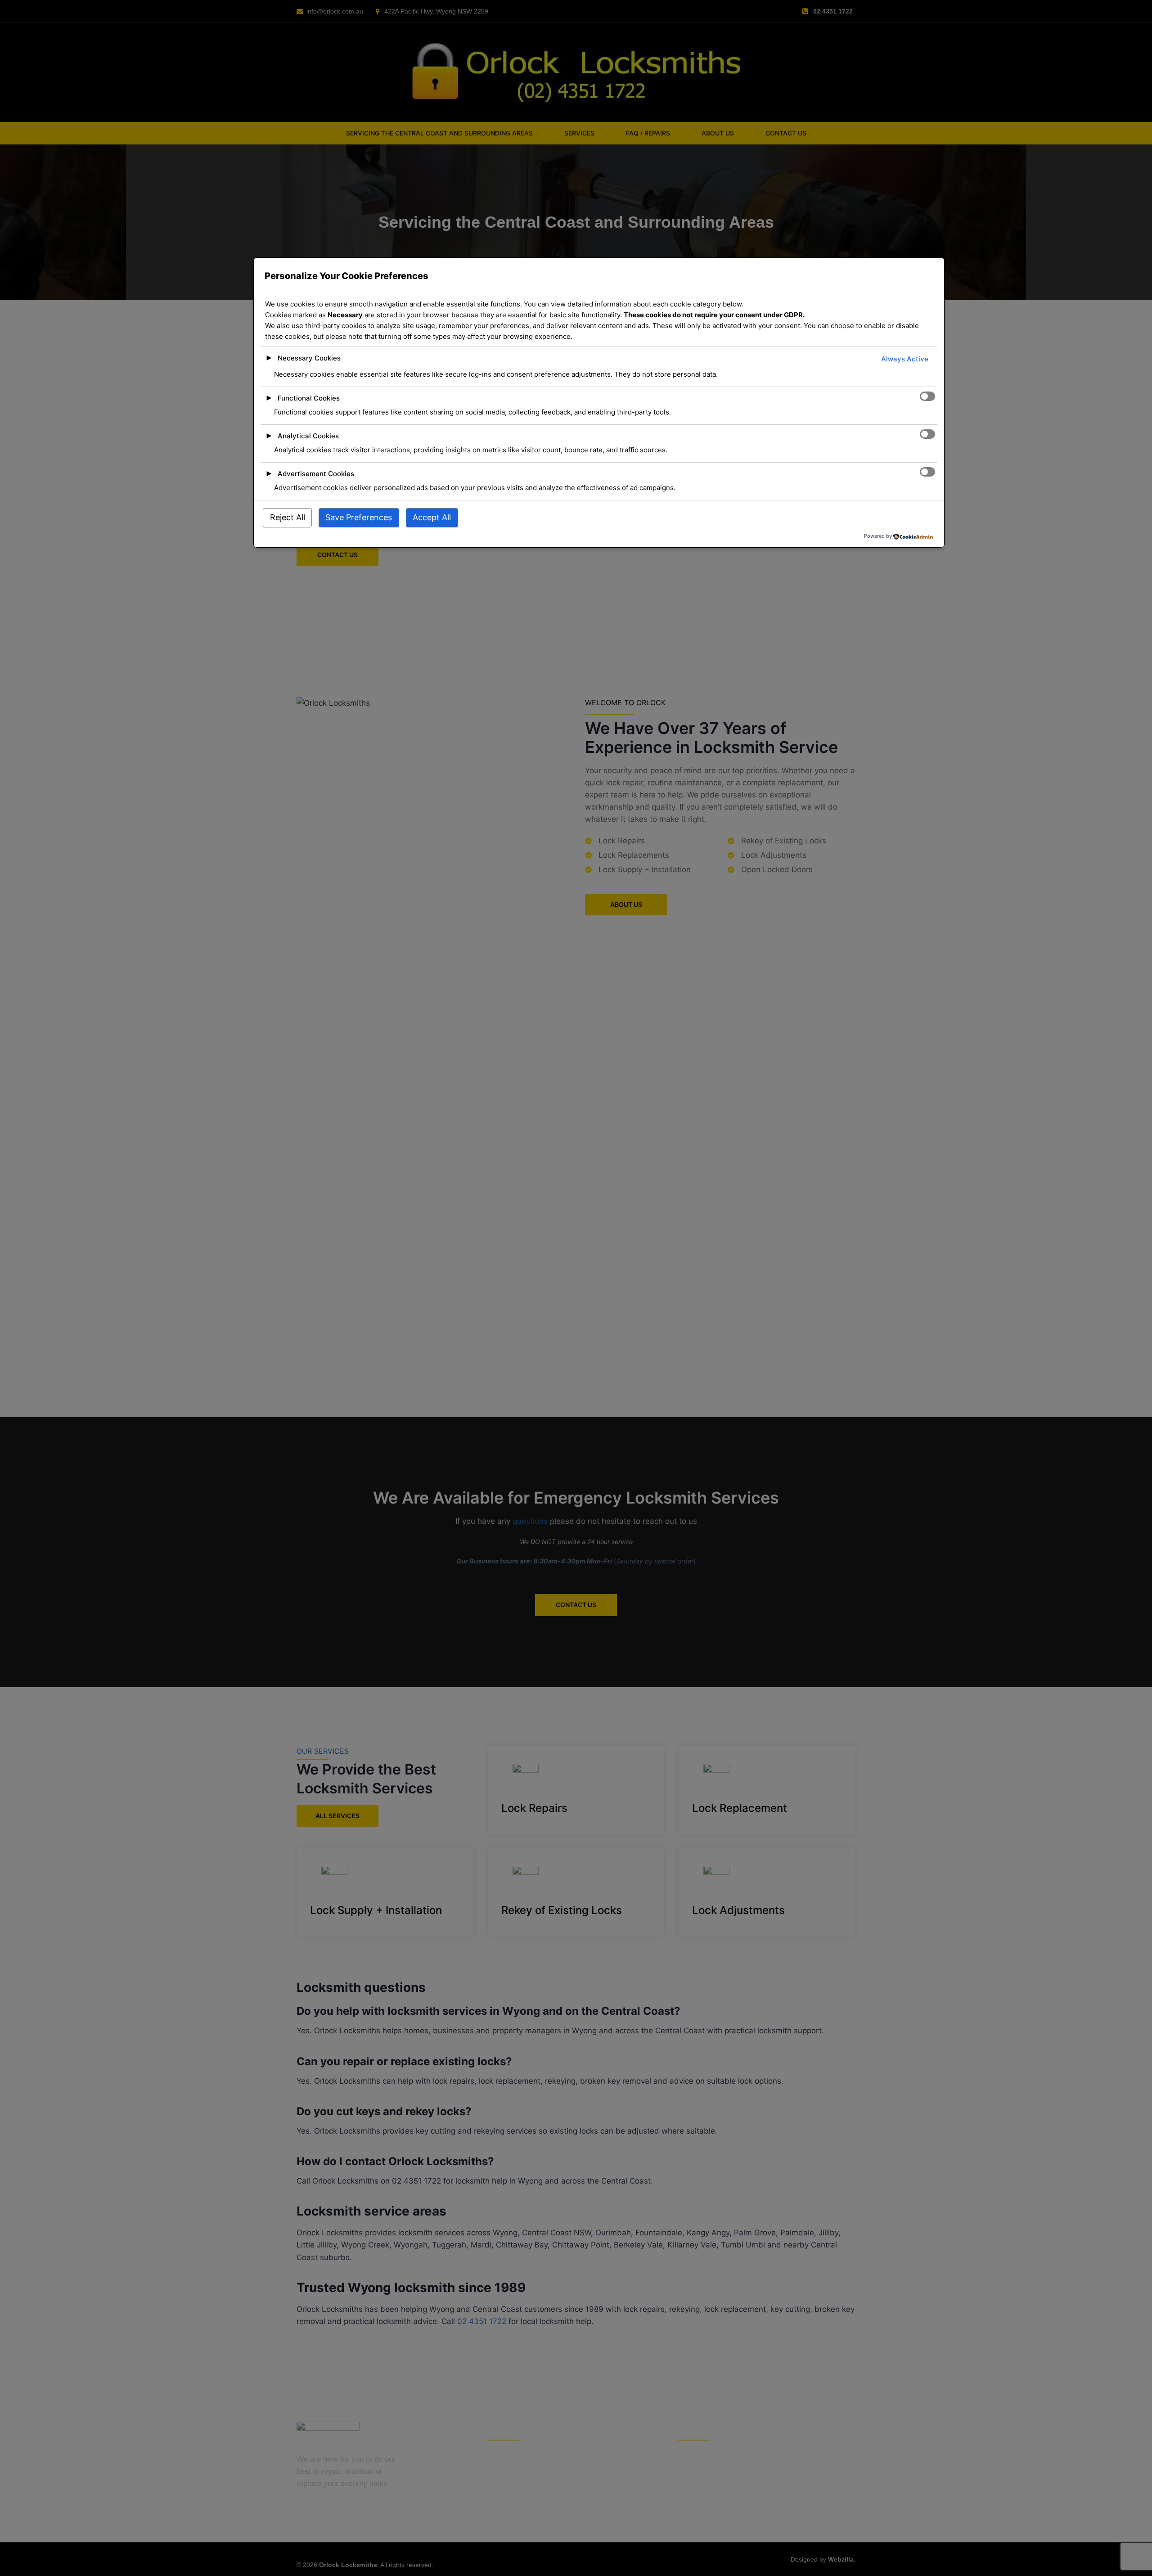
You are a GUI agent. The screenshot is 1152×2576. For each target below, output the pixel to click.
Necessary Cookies (309, 358)
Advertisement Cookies (316, 474)
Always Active (905, 359)
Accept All (432, 517)
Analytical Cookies (308, 436)
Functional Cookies (309, 398)
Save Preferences (359, 517)
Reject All (288, 517)
